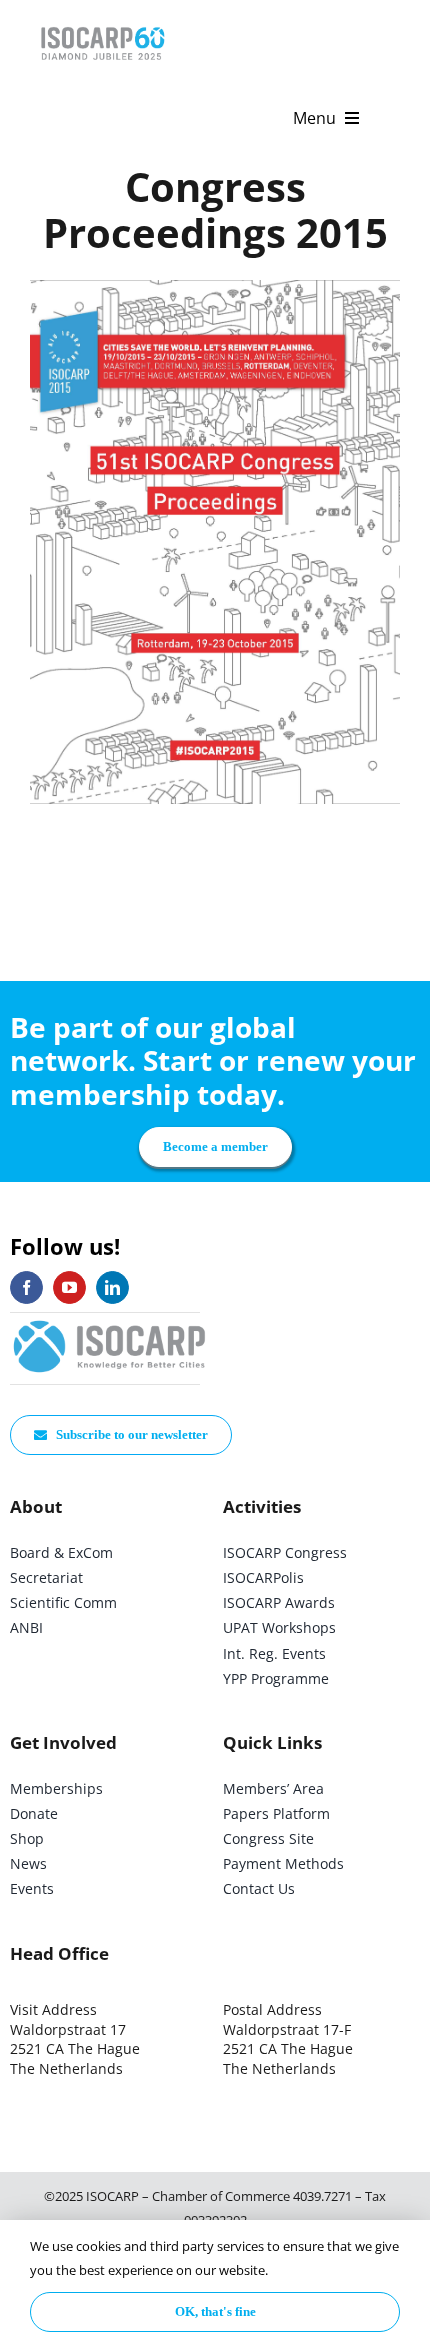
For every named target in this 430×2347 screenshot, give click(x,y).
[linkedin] (112, 1287)
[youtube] (69, 1287)
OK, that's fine (215, 2311)
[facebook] (26, 1287)
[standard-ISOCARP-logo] (110, 1321)
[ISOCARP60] (102, 23)
